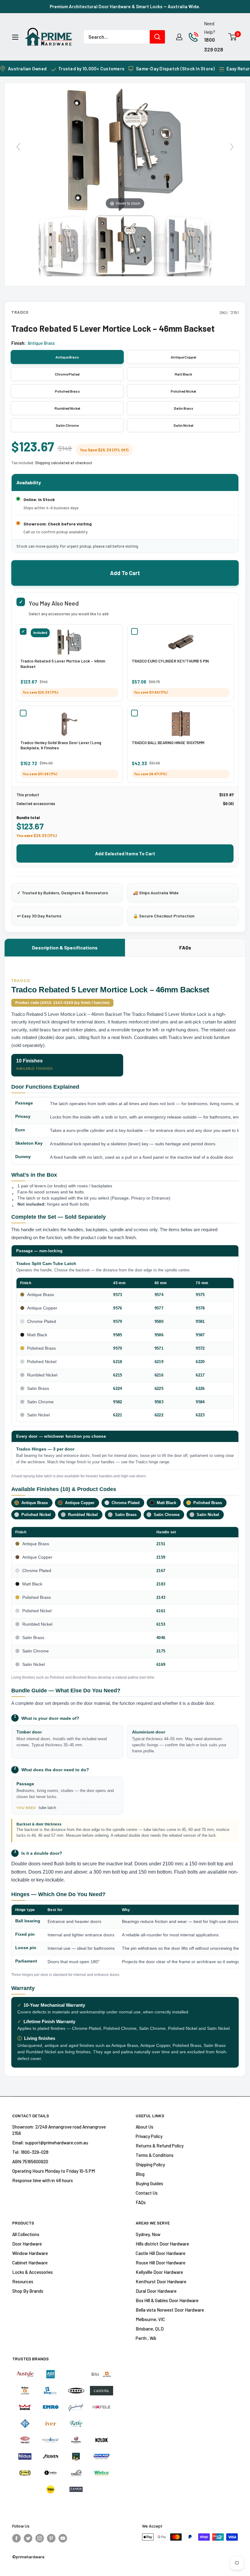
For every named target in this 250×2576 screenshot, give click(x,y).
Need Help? (210, 28)
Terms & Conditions (155, 2155)
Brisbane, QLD (150, 2329)
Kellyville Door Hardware (159, 2272)
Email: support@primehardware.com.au (50, 2143)
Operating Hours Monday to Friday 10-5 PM (54, 2171)
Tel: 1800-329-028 (30, 2152)
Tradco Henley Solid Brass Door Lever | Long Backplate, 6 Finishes (61, 745)
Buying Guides (149, 2183)
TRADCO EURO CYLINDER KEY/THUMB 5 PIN (170, 661)
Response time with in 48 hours (43, 2180)
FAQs (185, 947)
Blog (140, 2174)
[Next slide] (232, 147)
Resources (23, 2281)
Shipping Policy (150, 2164)
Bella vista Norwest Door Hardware (170, 2310)
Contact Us (147, 2193)
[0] (233, 37)
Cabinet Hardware (30, 2263)
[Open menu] (15, 37)
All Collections (26, 2234)
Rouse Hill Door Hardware (161, 2263)
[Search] (157, 37)
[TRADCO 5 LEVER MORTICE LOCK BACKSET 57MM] (125, 245)
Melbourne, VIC (150, 2319)
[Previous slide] (18, 147)
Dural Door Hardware (156, 2291)
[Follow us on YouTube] (63, 2538)
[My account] (179, 37)
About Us (145, 2127)
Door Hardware (27, 2244)
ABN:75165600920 (30, 2161)
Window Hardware (30, 2253)
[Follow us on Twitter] (28, 2538)
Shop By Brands (28, 2291)
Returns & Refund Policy (160, 2146)
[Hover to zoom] (125, 149)
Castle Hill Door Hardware (161, 2253)
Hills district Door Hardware (162, 2244)
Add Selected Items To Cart (125, 853)
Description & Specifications (65, 947)
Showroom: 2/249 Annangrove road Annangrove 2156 (59, 2130)
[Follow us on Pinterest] (51, 2538)
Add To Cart (125, 573)
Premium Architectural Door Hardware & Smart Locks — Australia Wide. (125, 6)
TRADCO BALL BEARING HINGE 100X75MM (168, 743)
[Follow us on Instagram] (40, 2538)
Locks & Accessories (32, 2272)
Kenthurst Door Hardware (161, 2281)
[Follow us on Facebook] (16, 2538)
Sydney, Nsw (148, 2234)
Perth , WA (146, 2338)
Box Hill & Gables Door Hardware (167, 2300)
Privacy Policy (149, 2136)
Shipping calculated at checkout (64, 463)
